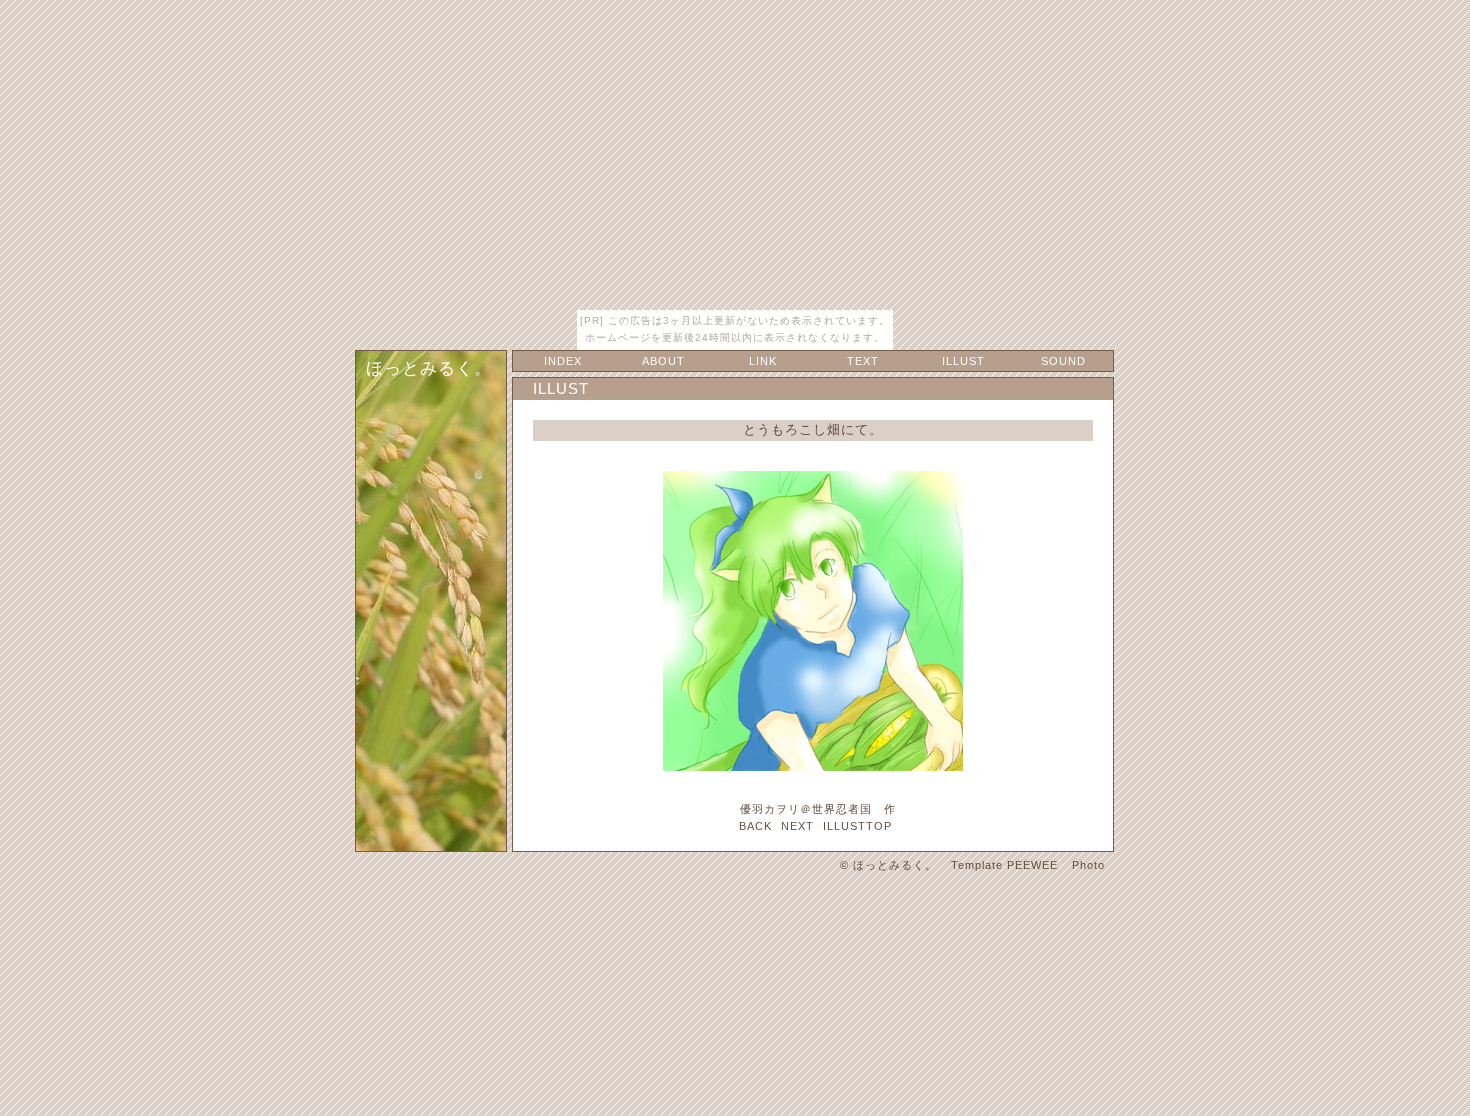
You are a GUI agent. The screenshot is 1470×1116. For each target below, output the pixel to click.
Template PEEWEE (1004, 865)
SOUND (1063, 361)
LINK (763, 361)
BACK (755, 826)
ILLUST (963, 361)
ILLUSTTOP (857, 826)
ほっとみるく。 (429, 368)
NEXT (797, 826)
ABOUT (663, 361)
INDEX (563, 361)
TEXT (863, 361)
